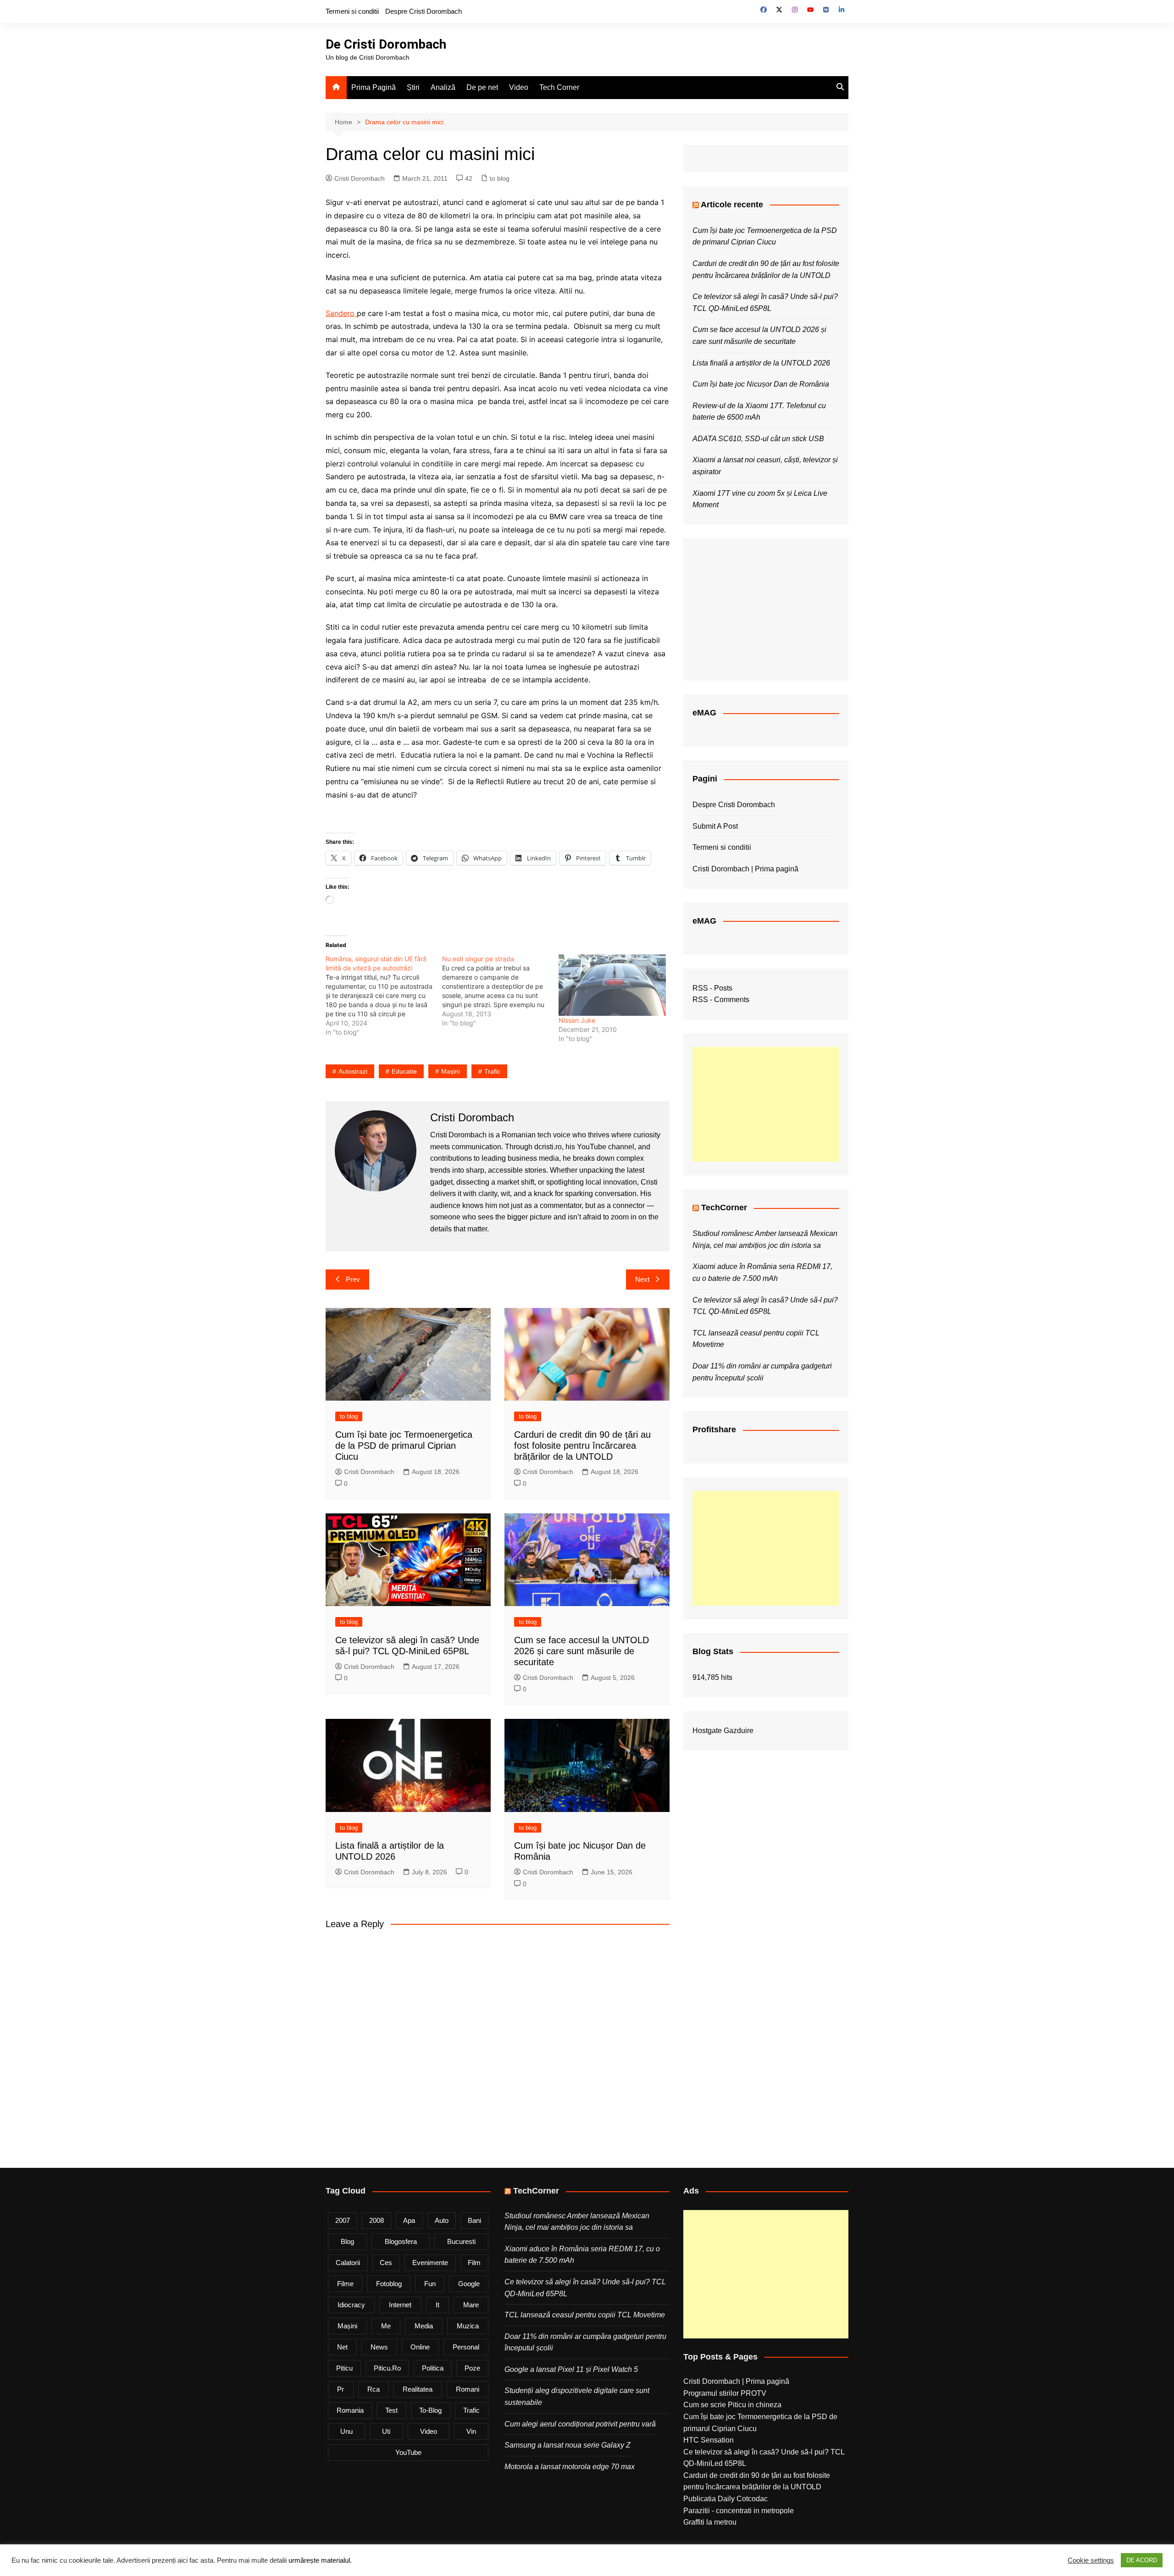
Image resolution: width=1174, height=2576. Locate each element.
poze (472, 2368)
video (429, 2431)
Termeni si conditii (352, 11)
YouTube (408, 2452)
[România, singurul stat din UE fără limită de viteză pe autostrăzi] (384, 996)
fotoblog (389, 2284)
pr (341, 2389)
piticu (344, 2368)
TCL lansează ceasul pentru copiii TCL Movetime (585, 2315)
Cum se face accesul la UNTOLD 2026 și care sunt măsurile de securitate (581, 1651)
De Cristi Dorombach (386, 44)
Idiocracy (351, 2305)
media (424, 2326)
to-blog (430, 2410)
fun (430, 2284)
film (474, 2263)
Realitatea (418, 2389)
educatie (404, 1071)
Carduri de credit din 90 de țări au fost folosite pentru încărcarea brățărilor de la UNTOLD (582, 1446)
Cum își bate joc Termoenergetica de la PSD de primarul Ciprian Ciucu (404, 1446)
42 (469, 178)
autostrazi (353, 1071)
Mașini (451, 1071)
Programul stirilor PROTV (725, 2393)
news (379, 2347)
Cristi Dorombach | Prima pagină (745, 869)
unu (346, 2431)
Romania (350, 2410)
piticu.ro (387, 2368)
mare (471, 2305)
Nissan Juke (577, 1020)
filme (345, 2284)
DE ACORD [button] (1142, 2560)
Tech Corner (559, 87)
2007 (343, 2220)
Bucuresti (461, 2241)
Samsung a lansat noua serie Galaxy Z (568, 2445)
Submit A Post (715, 826)
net (342, 2347)
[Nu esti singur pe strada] (500, 991)
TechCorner (724, 1208)
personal (466, 2347)
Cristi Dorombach (360, 178)
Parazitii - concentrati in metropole (739, 2511)
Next (642, 1279)
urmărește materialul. (320, 2560)
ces (386, 2263)
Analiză (443, 87)
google (469, 2284)
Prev (353, 1279)
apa (409, 2220)
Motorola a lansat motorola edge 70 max (570, 2467)
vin (471, 2431)
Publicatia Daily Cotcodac (725, 2499)
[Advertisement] (766, 1104)
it (437, 2305)
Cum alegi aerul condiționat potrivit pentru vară (580, 2424)
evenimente (430, 2263)
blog (347, 2241)
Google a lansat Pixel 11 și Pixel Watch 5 (571, 2369)
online (420, 2347)
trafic (492, 1071)
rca (374, 2389)
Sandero (341, 313)
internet (400, 2305)
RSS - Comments (721, 1000)
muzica (468, 2326)
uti (386, 2431)
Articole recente (732, 205)
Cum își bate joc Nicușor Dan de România (761, 384)
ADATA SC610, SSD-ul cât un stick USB (758, 439)
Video (519, 87)
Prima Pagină (374, 87)
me (386, 2326)
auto (442, 2220)
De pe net (482, 87)
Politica (433, 2368)
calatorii (348, 2263)
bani (474, 2220)
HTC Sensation (709, 2440)
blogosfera (401, 2241)
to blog (500, 178)
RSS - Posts (712, 988)
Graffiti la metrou (710, 2522)
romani (468, 2389)
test (391, 2410)
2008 (377, 2220)
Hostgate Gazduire (723, 1731)
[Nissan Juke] (612, 985)
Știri (413, 87)
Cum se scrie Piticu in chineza (732, 2405)
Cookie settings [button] (1091, 2560)
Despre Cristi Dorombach (424, 11)
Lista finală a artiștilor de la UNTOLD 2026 (761, 363)
